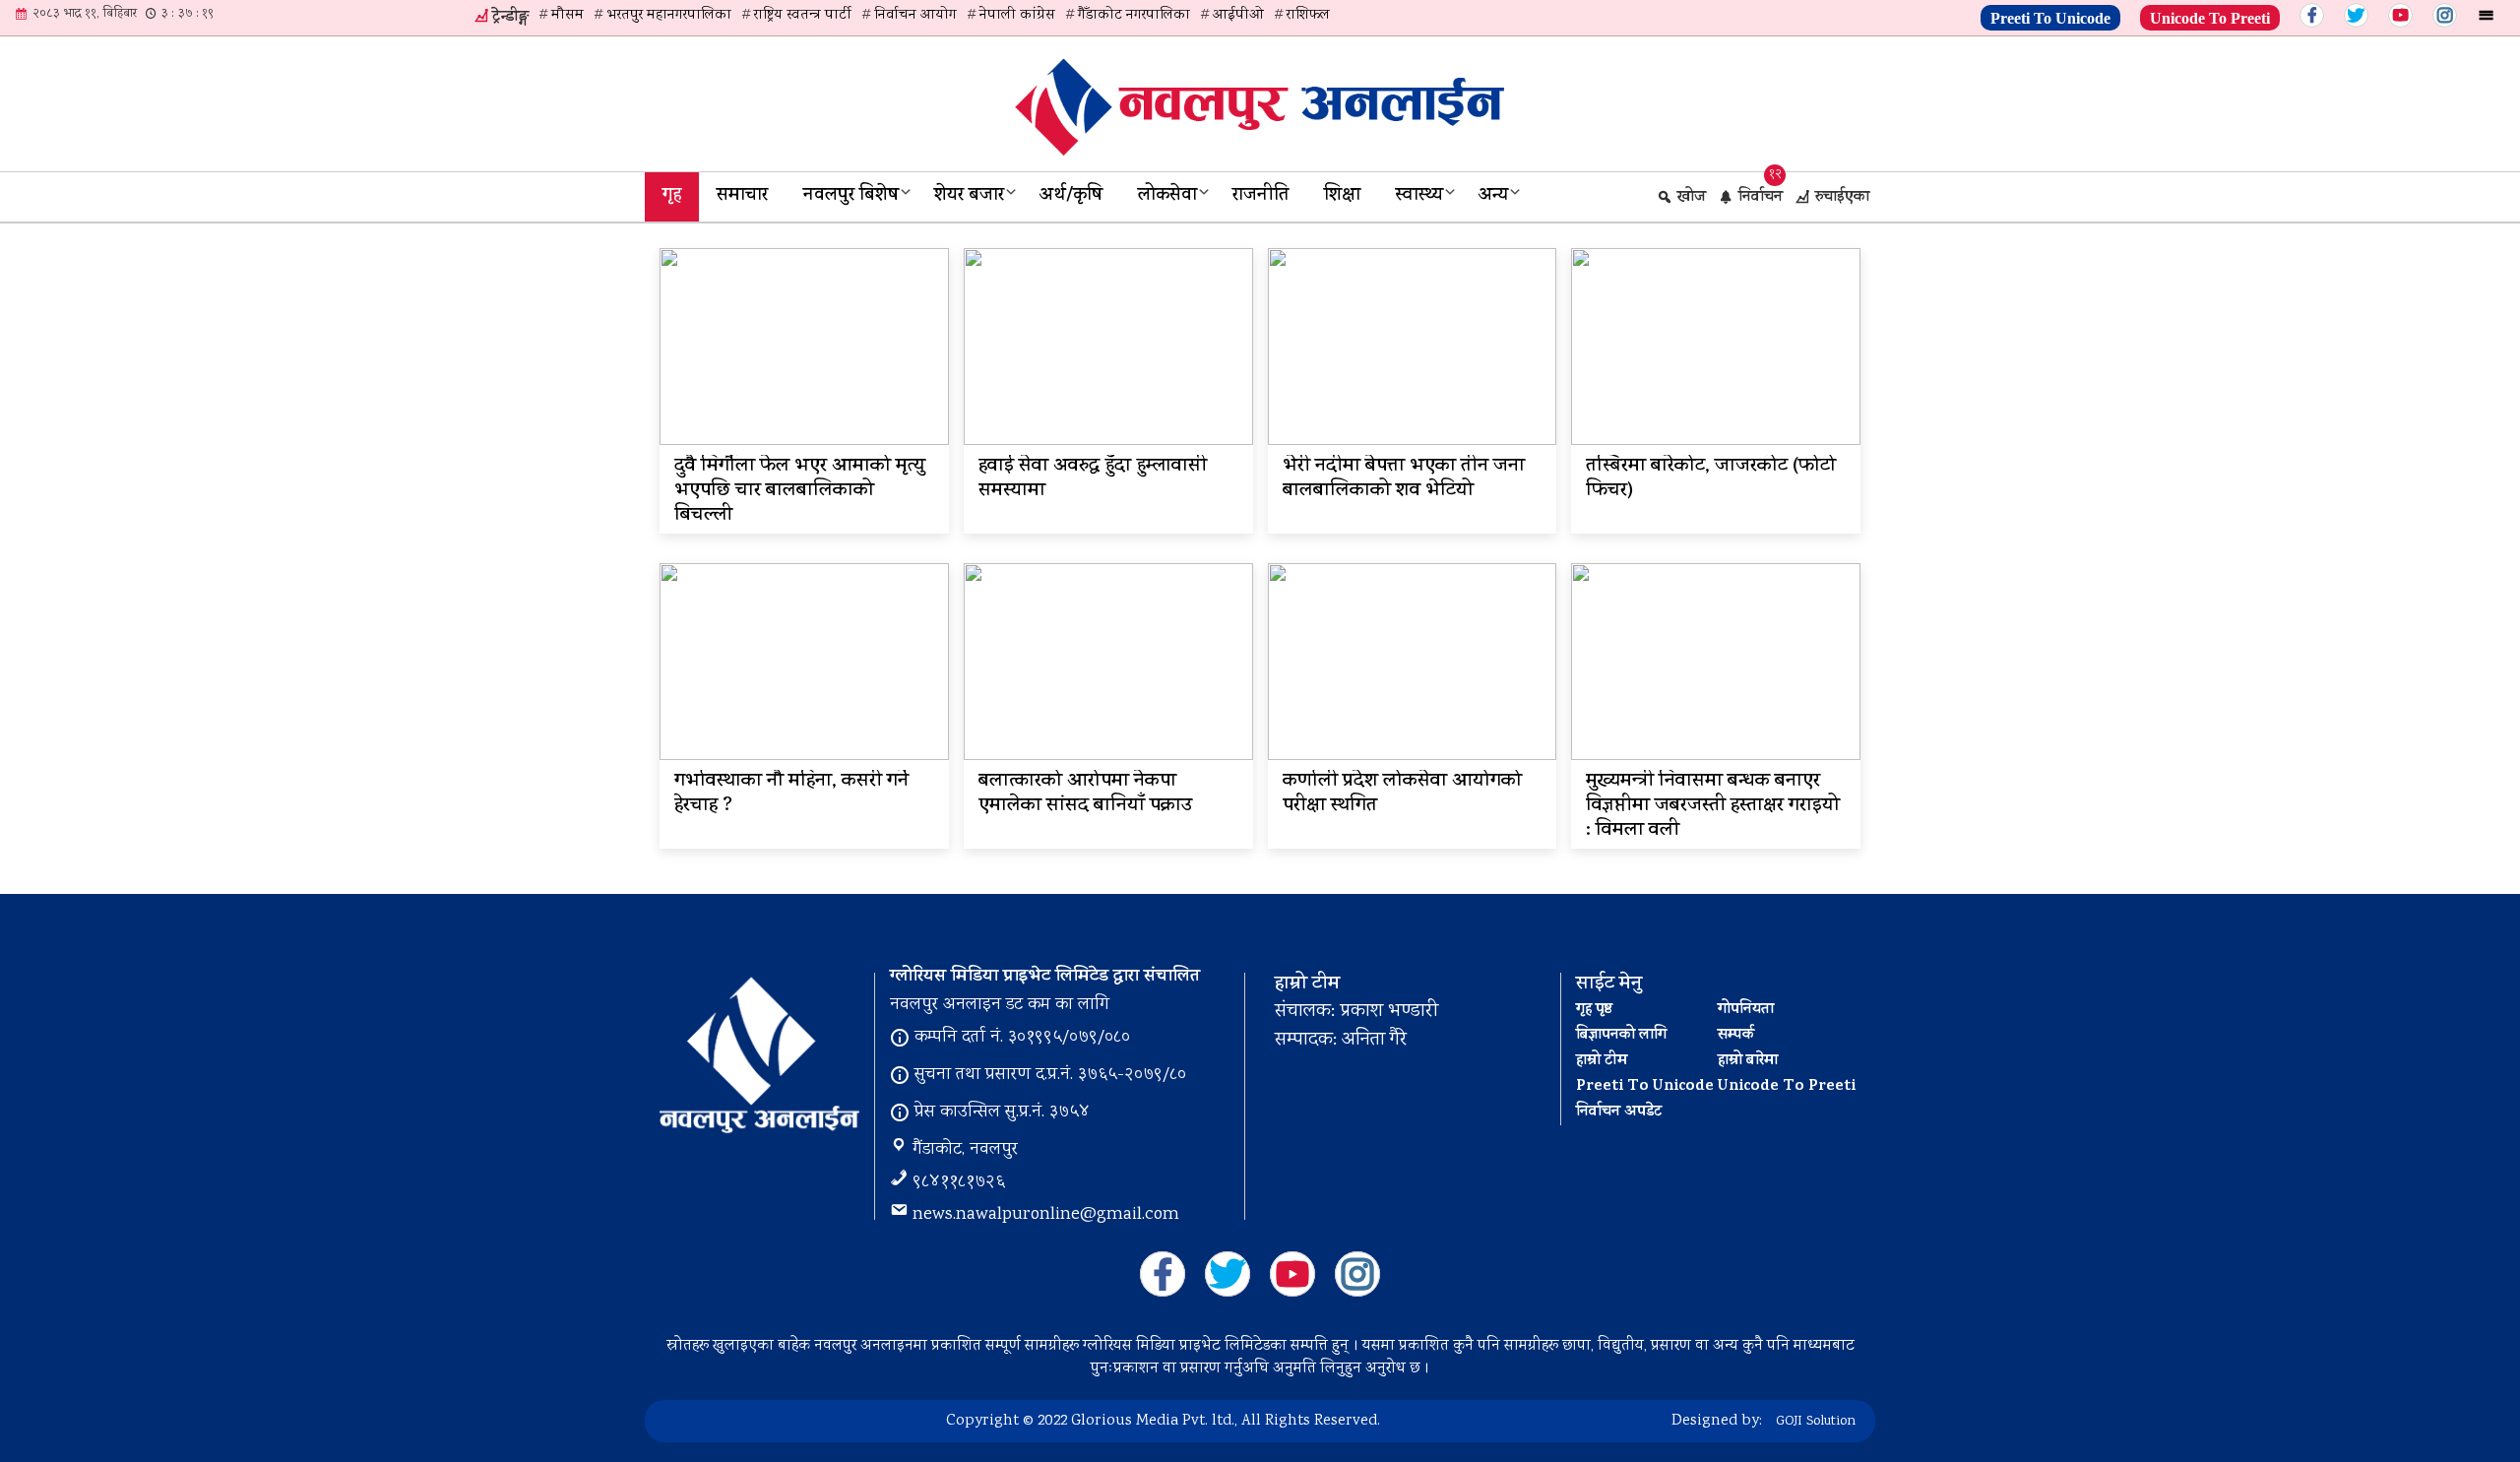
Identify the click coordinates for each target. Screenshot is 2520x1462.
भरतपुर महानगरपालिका (669, 16)
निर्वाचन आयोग (915, 16)
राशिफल (1308, 16)
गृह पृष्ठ (1594, 1010)
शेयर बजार (969, 196)
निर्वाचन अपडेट (1619, 1112)
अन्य (1493, 196)
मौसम (567, 16)
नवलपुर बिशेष (851, 196)
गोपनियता (1746, 1010)
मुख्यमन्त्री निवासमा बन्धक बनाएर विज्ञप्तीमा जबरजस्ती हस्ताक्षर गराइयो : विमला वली (1713, 807)
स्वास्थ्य (1419, 196)
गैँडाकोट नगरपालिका (1134, 16)
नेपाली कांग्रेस (1017, 16)
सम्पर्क (1736, 1036)
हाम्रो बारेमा (1748, 1061)
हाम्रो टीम (1602, 1061)
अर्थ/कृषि (1071, 196)
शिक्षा (1342, 196)
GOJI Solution (1816, 1422)
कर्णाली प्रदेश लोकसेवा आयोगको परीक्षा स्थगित (1402, 795)
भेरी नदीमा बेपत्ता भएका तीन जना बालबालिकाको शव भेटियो (1404, 479)
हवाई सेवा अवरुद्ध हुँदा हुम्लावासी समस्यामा (1093, 479)
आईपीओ (1238, 16)
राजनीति (1260, 196)
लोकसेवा (1167, 196)
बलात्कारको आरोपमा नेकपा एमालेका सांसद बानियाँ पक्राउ (1085, 795)
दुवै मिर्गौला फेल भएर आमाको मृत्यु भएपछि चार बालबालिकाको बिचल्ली (800, 492)
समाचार (742, 196)
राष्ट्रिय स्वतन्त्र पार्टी (803, 16)
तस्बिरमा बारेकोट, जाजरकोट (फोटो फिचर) (1711, 479)
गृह (672, 196)
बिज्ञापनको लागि (1621, 1036)
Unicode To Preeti (2210, 16)
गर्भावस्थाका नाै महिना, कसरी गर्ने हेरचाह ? (791, 795)
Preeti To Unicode (2050, 16)
